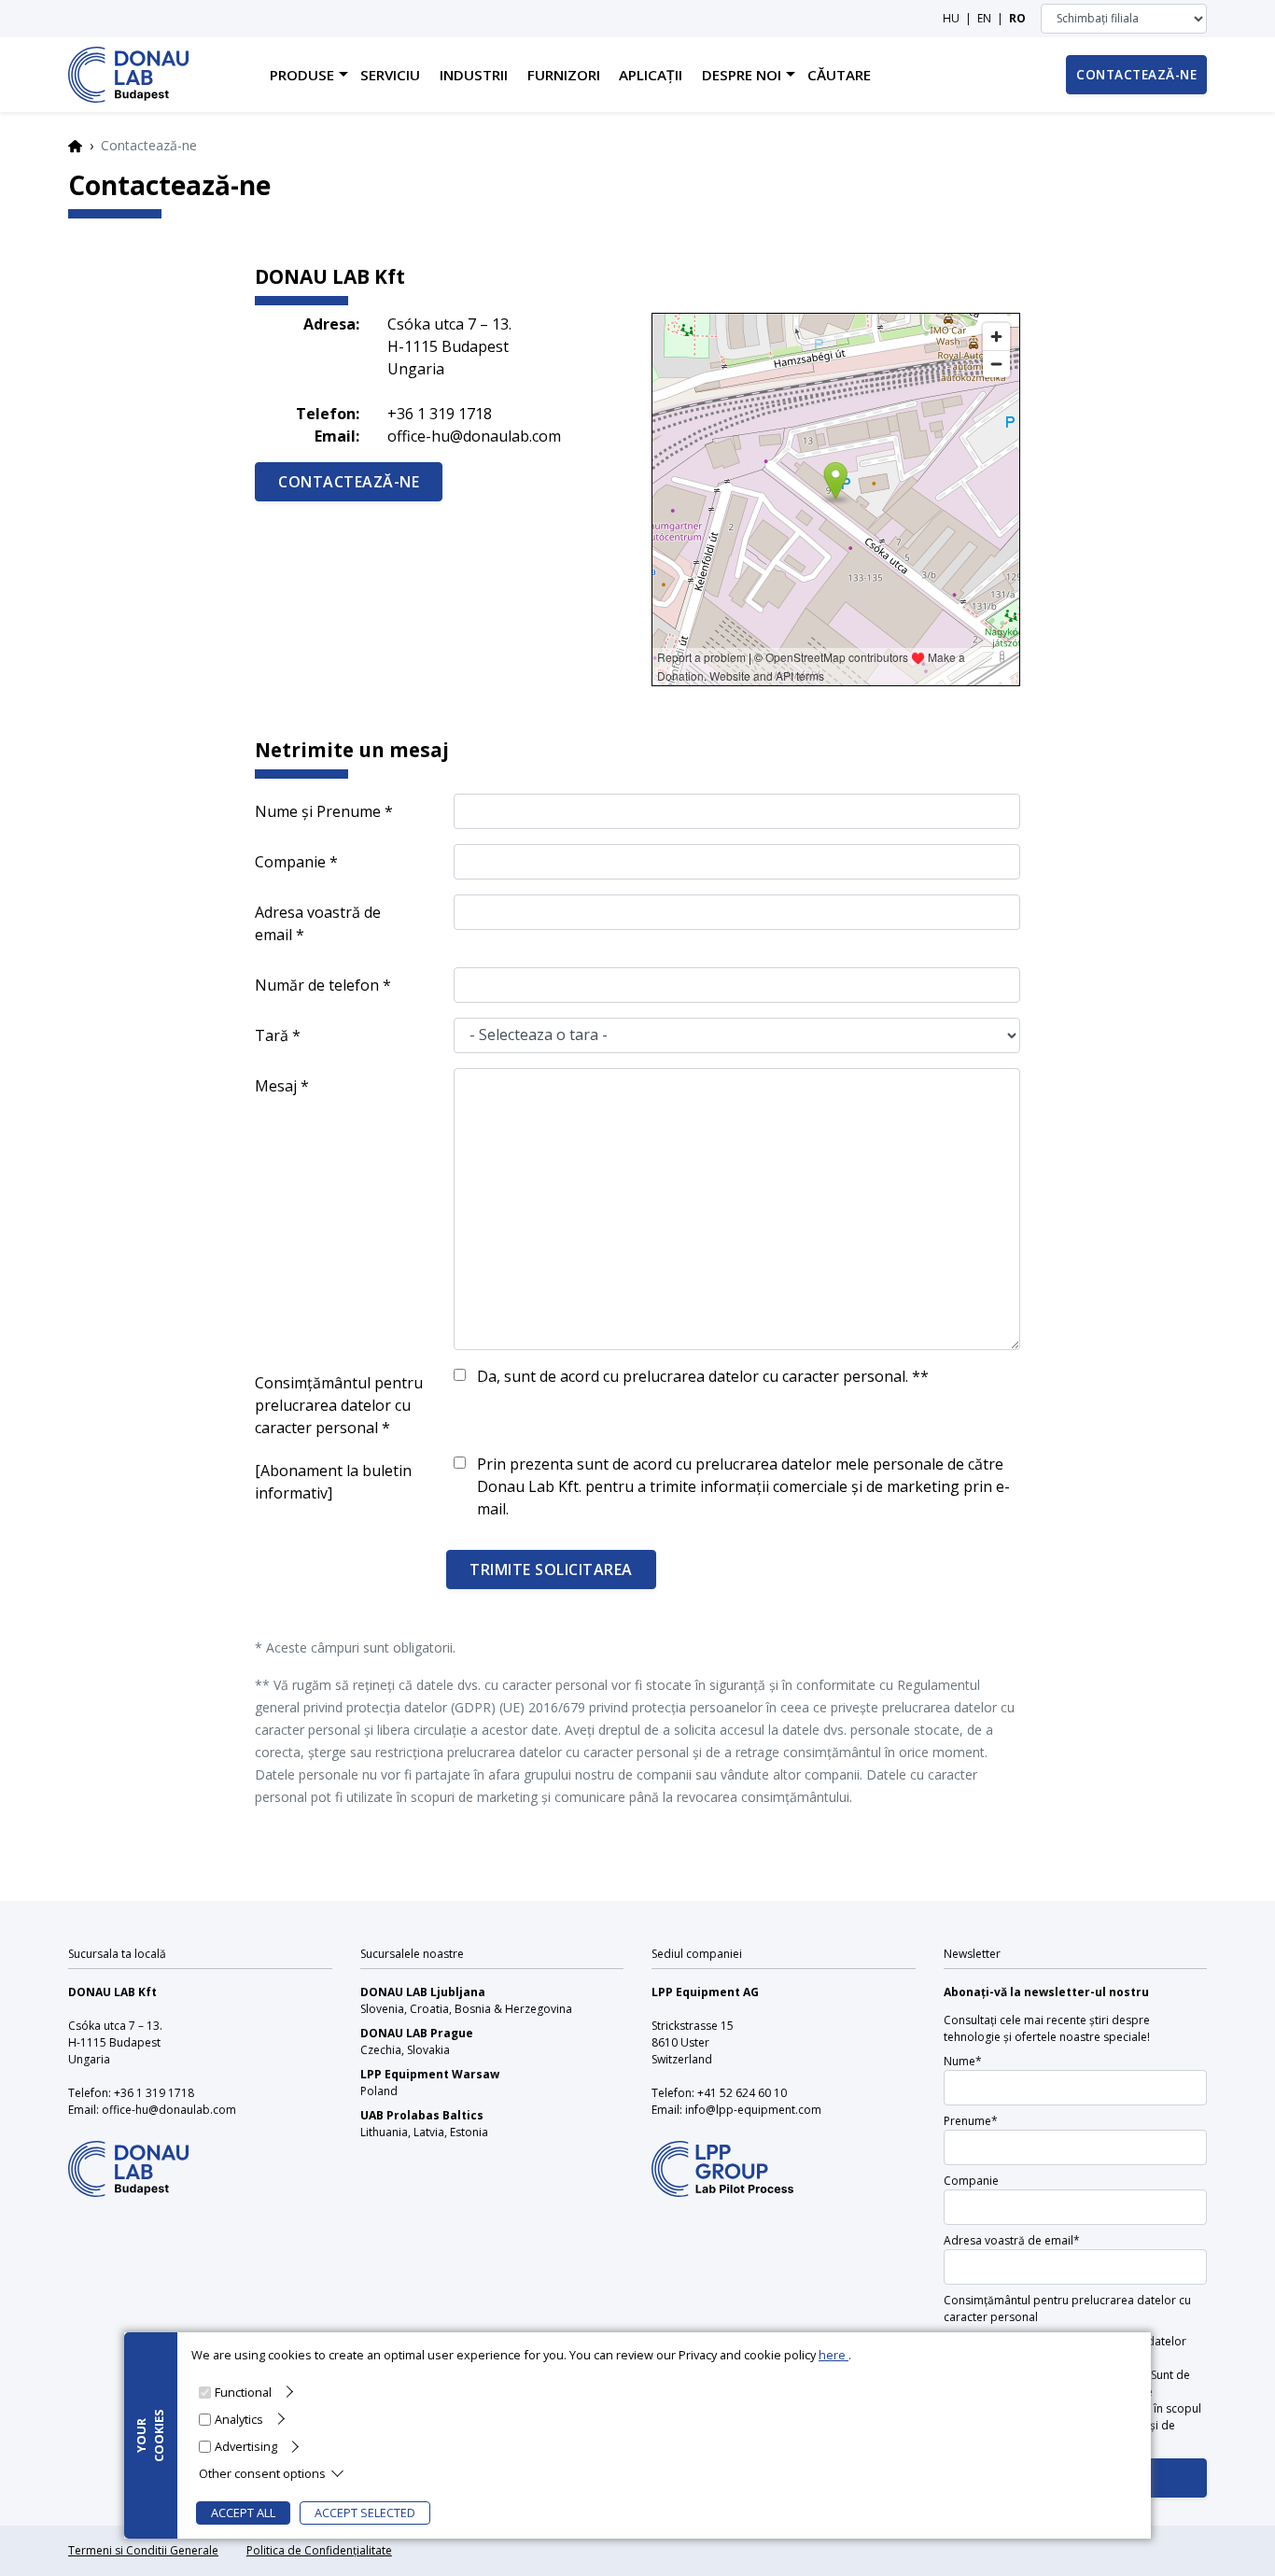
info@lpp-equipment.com (753, 2110)
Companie (290, 862)
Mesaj (276, 1086)
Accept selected (365, 2513)
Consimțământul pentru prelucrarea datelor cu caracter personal (339, 1405)
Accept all (243, 2513)
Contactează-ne (349, 482)
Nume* (963, 2061)
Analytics (239, 2418)
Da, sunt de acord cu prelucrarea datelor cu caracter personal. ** (703, 1376)
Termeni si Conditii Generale (143, 2550)
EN (984, 18)
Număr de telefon (317, 985)
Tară (272, 1035)
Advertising (246, 2445)
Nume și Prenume (318, 811)
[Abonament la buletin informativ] (333, 1482)
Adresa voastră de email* (1012, 2240)
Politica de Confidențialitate (319, 2550)
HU (951, 18)
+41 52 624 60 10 (742, 2093)
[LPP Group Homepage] (128, 2156)
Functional (243, 2391)
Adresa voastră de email (318, 923)
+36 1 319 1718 (440, 414)
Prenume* (971, 2121)
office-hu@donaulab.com (474, 436)
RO (1017, 18)
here (834, 2355)
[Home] (128, 75)
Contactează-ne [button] (1136, 74)
